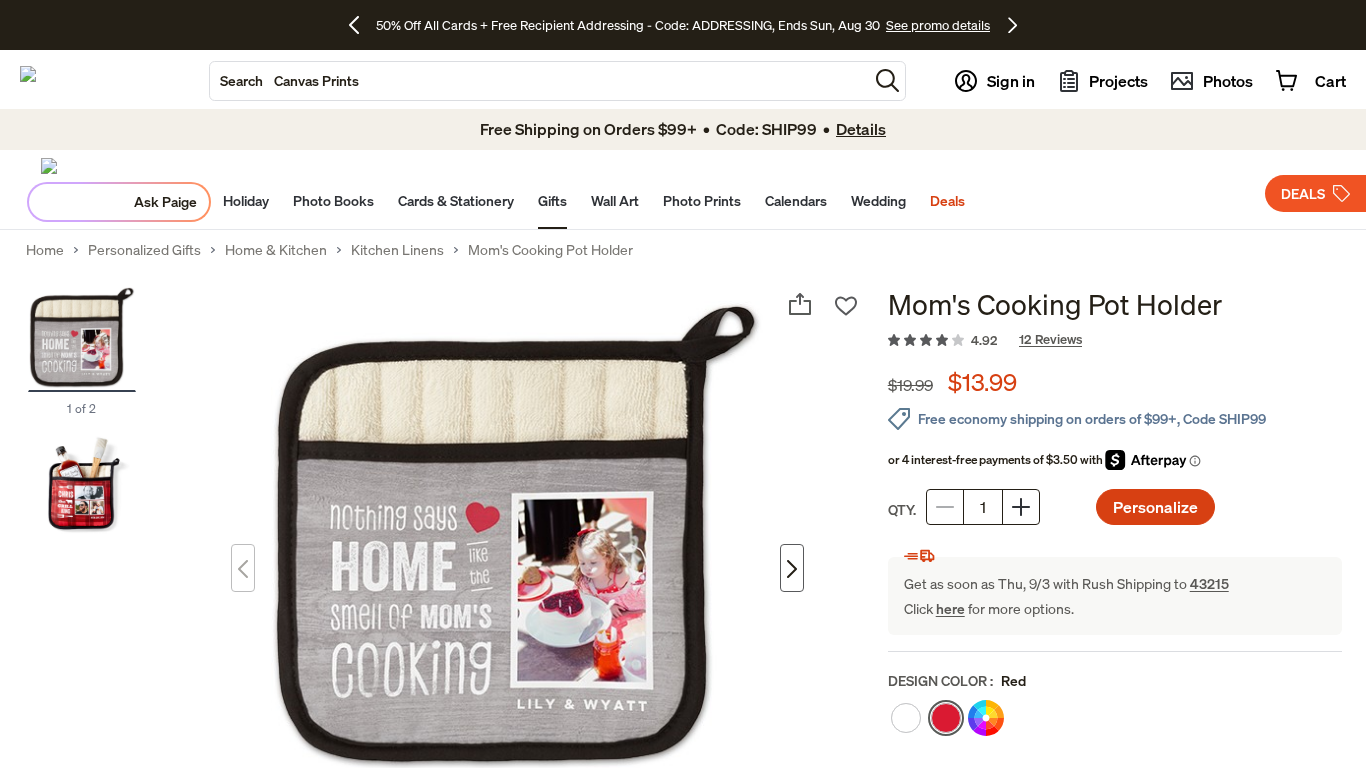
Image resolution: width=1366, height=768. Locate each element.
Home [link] (45, 250)
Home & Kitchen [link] (276, 250)
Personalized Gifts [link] (144, 250)
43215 (1209, 583)
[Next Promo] (1012, 25)
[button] (887, 80)
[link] (1115, 341)
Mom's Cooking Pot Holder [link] (550, 250)
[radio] (906, 718)
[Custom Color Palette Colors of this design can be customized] (986, 718)
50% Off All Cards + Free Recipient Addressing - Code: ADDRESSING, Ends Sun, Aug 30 (628, 25)
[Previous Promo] (361, 25)
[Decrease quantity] (945, 507)
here (950, 608)
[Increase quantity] (1021, 507)
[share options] (800, 304)
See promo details (938, 25)
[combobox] (539, 81)
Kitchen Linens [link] (397, 250)
